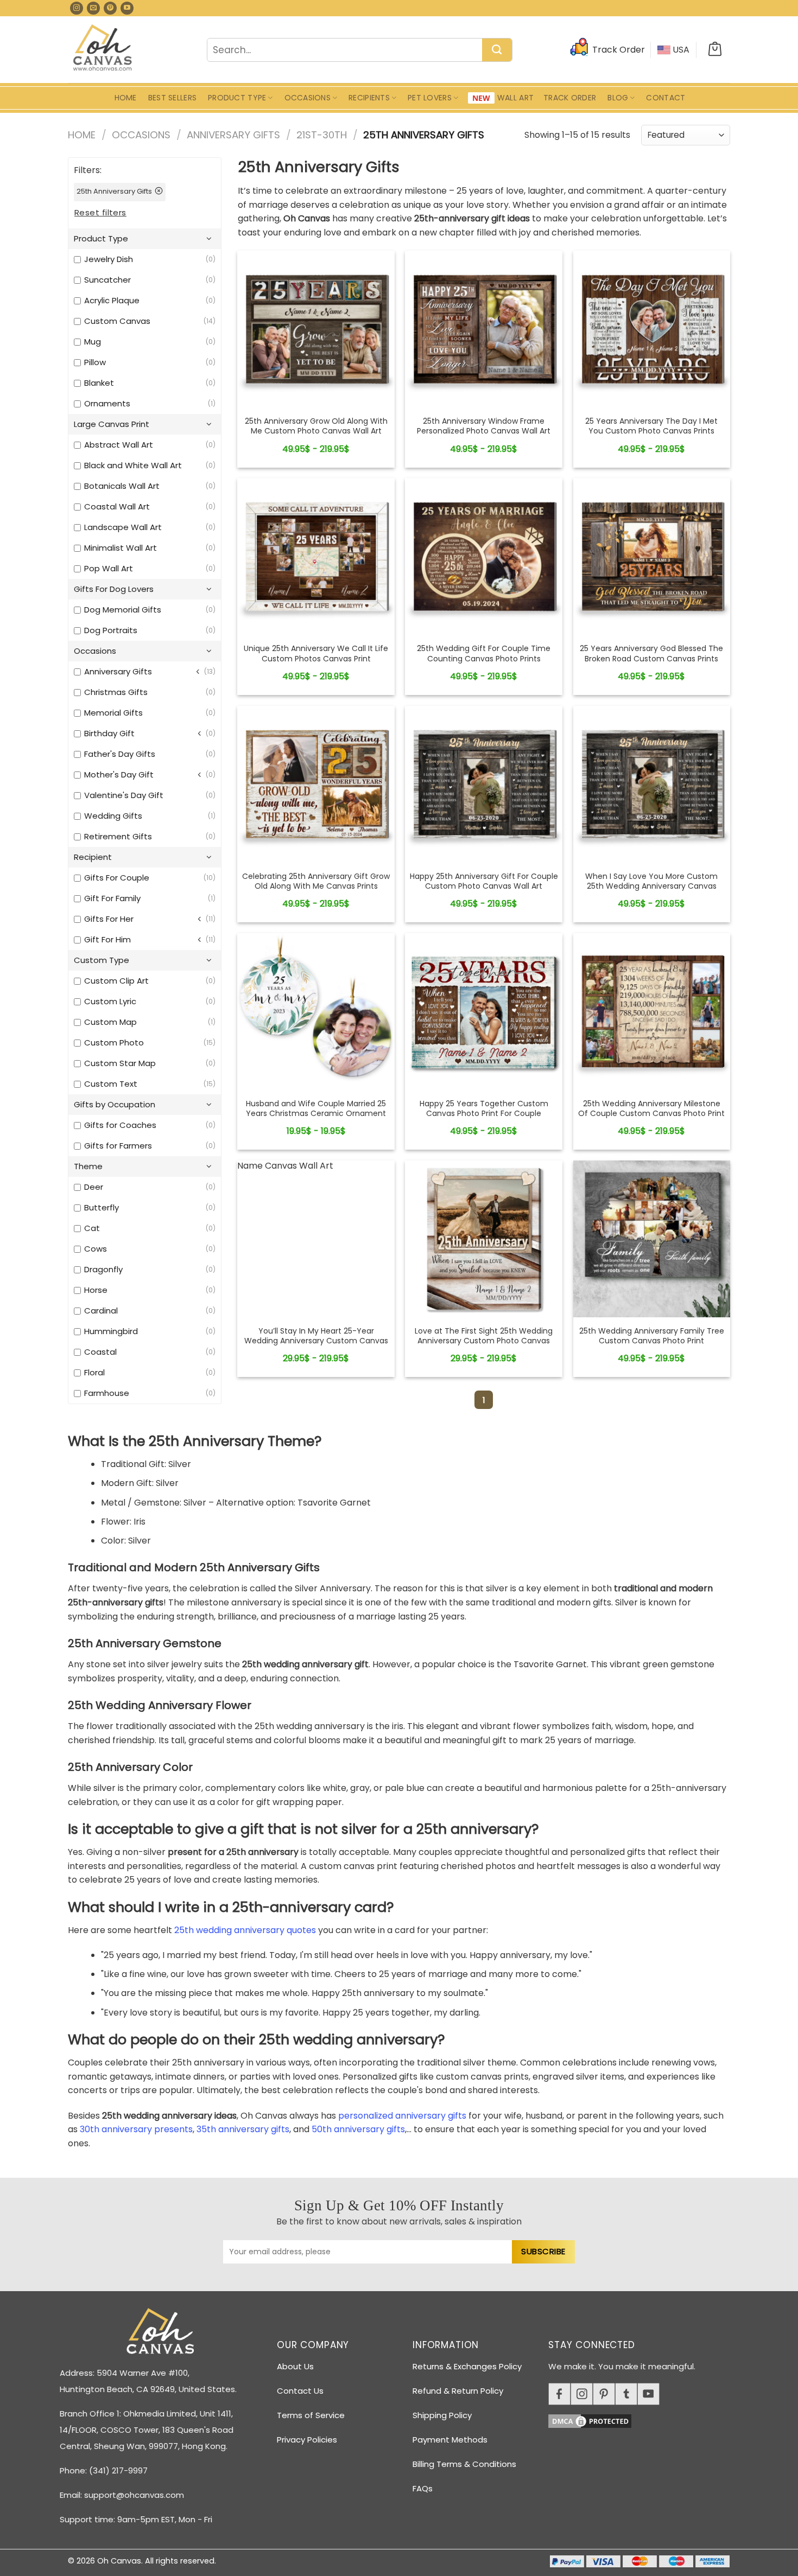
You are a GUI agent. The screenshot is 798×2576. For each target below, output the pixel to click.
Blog (618, 98)
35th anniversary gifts (243, 2129)
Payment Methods (450, 2440)
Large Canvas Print (112, 424)
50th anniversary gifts (358, 2129)
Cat (92, 1228)
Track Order (570, 98)
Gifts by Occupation (115, 1104)
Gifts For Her (109, 919)
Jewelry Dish (109, 259)
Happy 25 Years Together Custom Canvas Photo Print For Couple (484, 1108)
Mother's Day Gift (119, 774)
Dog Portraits (111, 630)
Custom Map (110, 1022)
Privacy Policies (307, 2440)
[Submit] (497, 50)
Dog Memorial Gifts (123, 610)
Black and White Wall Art (133, 465)
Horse (96, 1290)
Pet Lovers (430, 98)
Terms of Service (311, 2415)
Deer (94, 1187)
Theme (88, 1166)
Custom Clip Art (116, 981)
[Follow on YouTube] (127, 8)
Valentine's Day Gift (124, 795)
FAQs (423, 2488)
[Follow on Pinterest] (110, 8)
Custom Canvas (117, 321)
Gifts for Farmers (118, 1146)
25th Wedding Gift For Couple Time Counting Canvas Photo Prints (484, 653)
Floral (94, 1372)
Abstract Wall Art (119, 445)
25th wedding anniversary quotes (245, 1930)
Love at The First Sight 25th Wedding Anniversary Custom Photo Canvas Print (484, 1341)
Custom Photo (114, 1042)
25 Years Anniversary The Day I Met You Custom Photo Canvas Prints (651, 426)
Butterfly (102, 1207)
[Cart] (715, 50)
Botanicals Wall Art (122, 486)
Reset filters (100, 212)
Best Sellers (172, 98)
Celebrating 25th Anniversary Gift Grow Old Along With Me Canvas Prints (316, 881)
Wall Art (515, 98)
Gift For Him (107, 939)
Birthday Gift (109, 733)
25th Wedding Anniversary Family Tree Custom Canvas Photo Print (652, 1336)
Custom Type (102, 960)
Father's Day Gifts (120, 754)
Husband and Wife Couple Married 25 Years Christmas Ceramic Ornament (316, 1108)
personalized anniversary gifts (402, 2116)
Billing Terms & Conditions (464, 2464)
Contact (666, 98)
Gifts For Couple (117, 878)
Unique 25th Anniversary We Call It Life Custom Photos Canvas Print (316, 653)
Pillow (95, 362)
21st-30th (322, 135)
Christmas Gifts (116, 692)
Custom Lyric (110, 1001)
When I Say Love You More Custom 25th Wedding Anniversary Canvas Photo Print (651, 886)
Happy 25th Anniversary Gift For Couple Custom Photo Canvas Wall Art (484, 881)
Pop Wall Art (109, 568)
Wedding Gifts (113, 816)
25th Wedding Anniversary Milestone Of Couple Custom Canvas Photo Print (651, 1108)
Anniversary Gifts (233, 135)
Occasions (308, 98)
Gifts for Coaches (120, 1125)
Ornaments (107, 403)
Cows (96, 1249)
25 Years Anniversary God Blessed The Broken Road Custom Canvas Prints (651, 653)
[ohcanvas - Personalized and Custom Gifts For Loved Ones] (103, 49)
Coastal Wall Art (117, 506)
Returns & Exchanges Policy (467, 2366)
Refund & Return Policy (458, 2391)
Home (126, 98)
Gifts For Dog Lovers (114, 589)
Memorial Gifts (113, 713)
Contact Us (300, 2391)
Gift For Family (112, 898)
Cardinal (101, 1311)
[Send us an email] (93, 8)
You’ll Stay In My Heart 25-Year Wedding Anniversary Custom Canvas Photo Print (316, 1341)
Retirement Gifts (118, 836)
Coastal (100, 1352)
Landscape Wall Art (123, 527)
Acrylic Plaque (112, 300)
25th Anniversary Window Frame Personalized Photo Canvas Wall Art (484, 426)
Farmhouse (107, 1393)
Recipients (369, 98)
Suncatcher (107, 280)
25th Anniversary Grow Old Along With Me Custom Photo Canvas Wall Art (316, 426)
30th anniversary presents (136, 2129)
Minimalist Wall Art (121, 548)
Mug (93, 342)
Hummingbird (111, 1331)
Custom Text (111, 1084)
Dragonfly (103, 1269)
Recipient (93, 857)
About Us (295, 2366)
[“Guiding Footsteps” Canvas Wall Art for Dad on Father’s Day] (316, 329)
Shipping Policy (442, 2415)
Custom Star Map (120, 1063)
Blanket (99, 383)
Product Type (237, 98)
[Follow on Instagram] (77, 8)
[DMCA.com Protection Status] (643, 2419)
